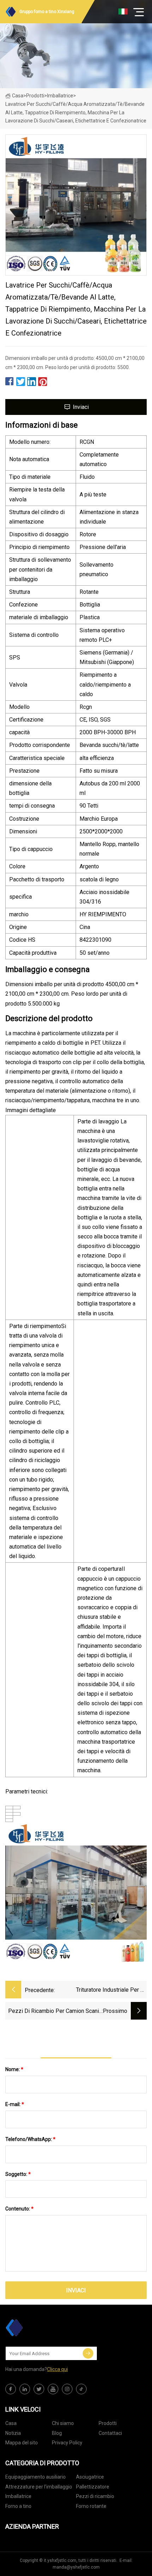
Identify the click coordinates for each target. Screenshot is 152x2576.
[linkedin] (25, 2389)
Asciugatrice (90, 2477)
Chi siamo (63, 2423)
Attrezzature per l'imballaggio (39, 2487)
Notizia (13, 2433)
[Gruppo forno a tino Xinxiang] (41, 2328)
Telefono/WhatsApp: (30, 2139)
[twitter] (39, 2389)
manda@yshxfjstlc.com (76, 2567)
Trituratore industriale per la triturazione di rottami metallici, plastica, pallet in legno (111, 1990)
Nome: (14, 2069)
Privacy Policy (67, 2443)
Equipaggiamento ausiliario (36, 2477)
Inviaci (81, 407)
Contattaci (110, 2433)
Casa (18, 96)
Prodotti (35, 96)
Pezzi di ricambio (95, 2496)
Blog (57, 2433)
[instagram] (67, 2389)
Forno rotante (91, 2506)
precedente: (40, 1990)
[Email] (88, 2353)
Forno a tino (18, 2506)
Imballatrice (60, 96)
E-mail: (15, 2104)
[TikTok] (81, 2389)
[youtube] (53, 2389)
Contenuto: (19, 2209)
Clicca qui (57, 2369)
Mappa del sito (22, 2443)
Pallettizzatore (93, 2487)
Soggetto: (18, 2174)
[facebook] (11, 2389)
